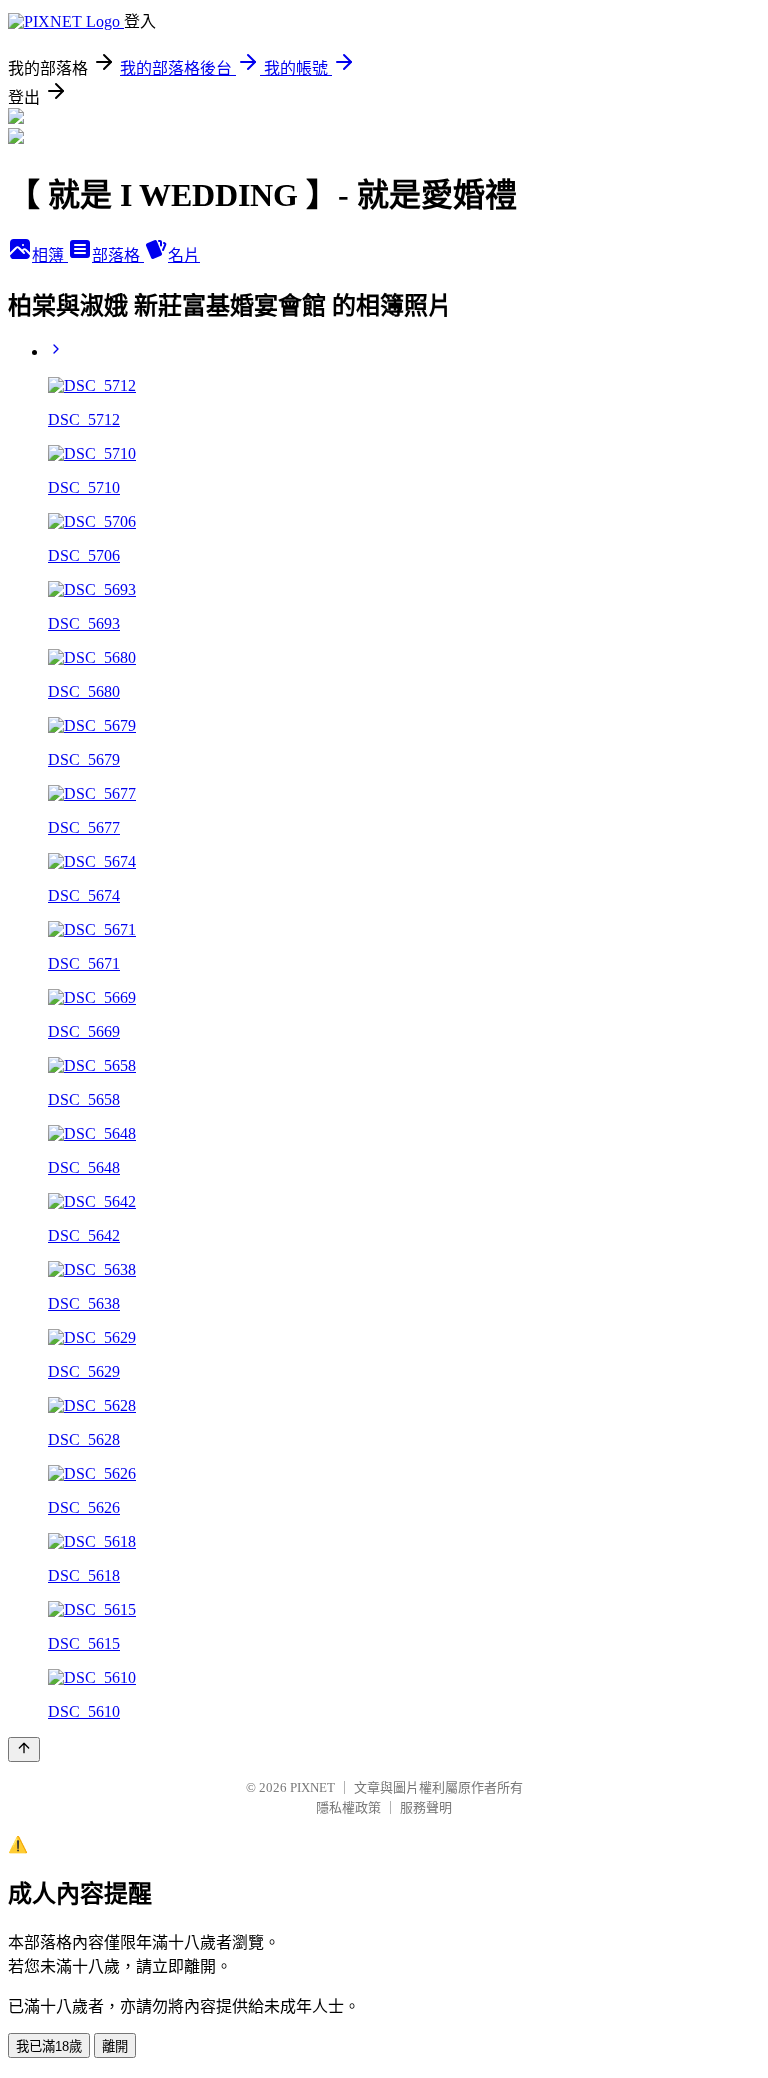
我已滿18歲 (49, 2046)
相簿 (50, 255)
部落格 (118, 255)
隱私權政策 (348, 1807)
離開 (115, 2046)
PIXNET (312, 1787)
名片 (184, 255)
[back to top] (24, 1749)
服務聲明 (426, 1807)
